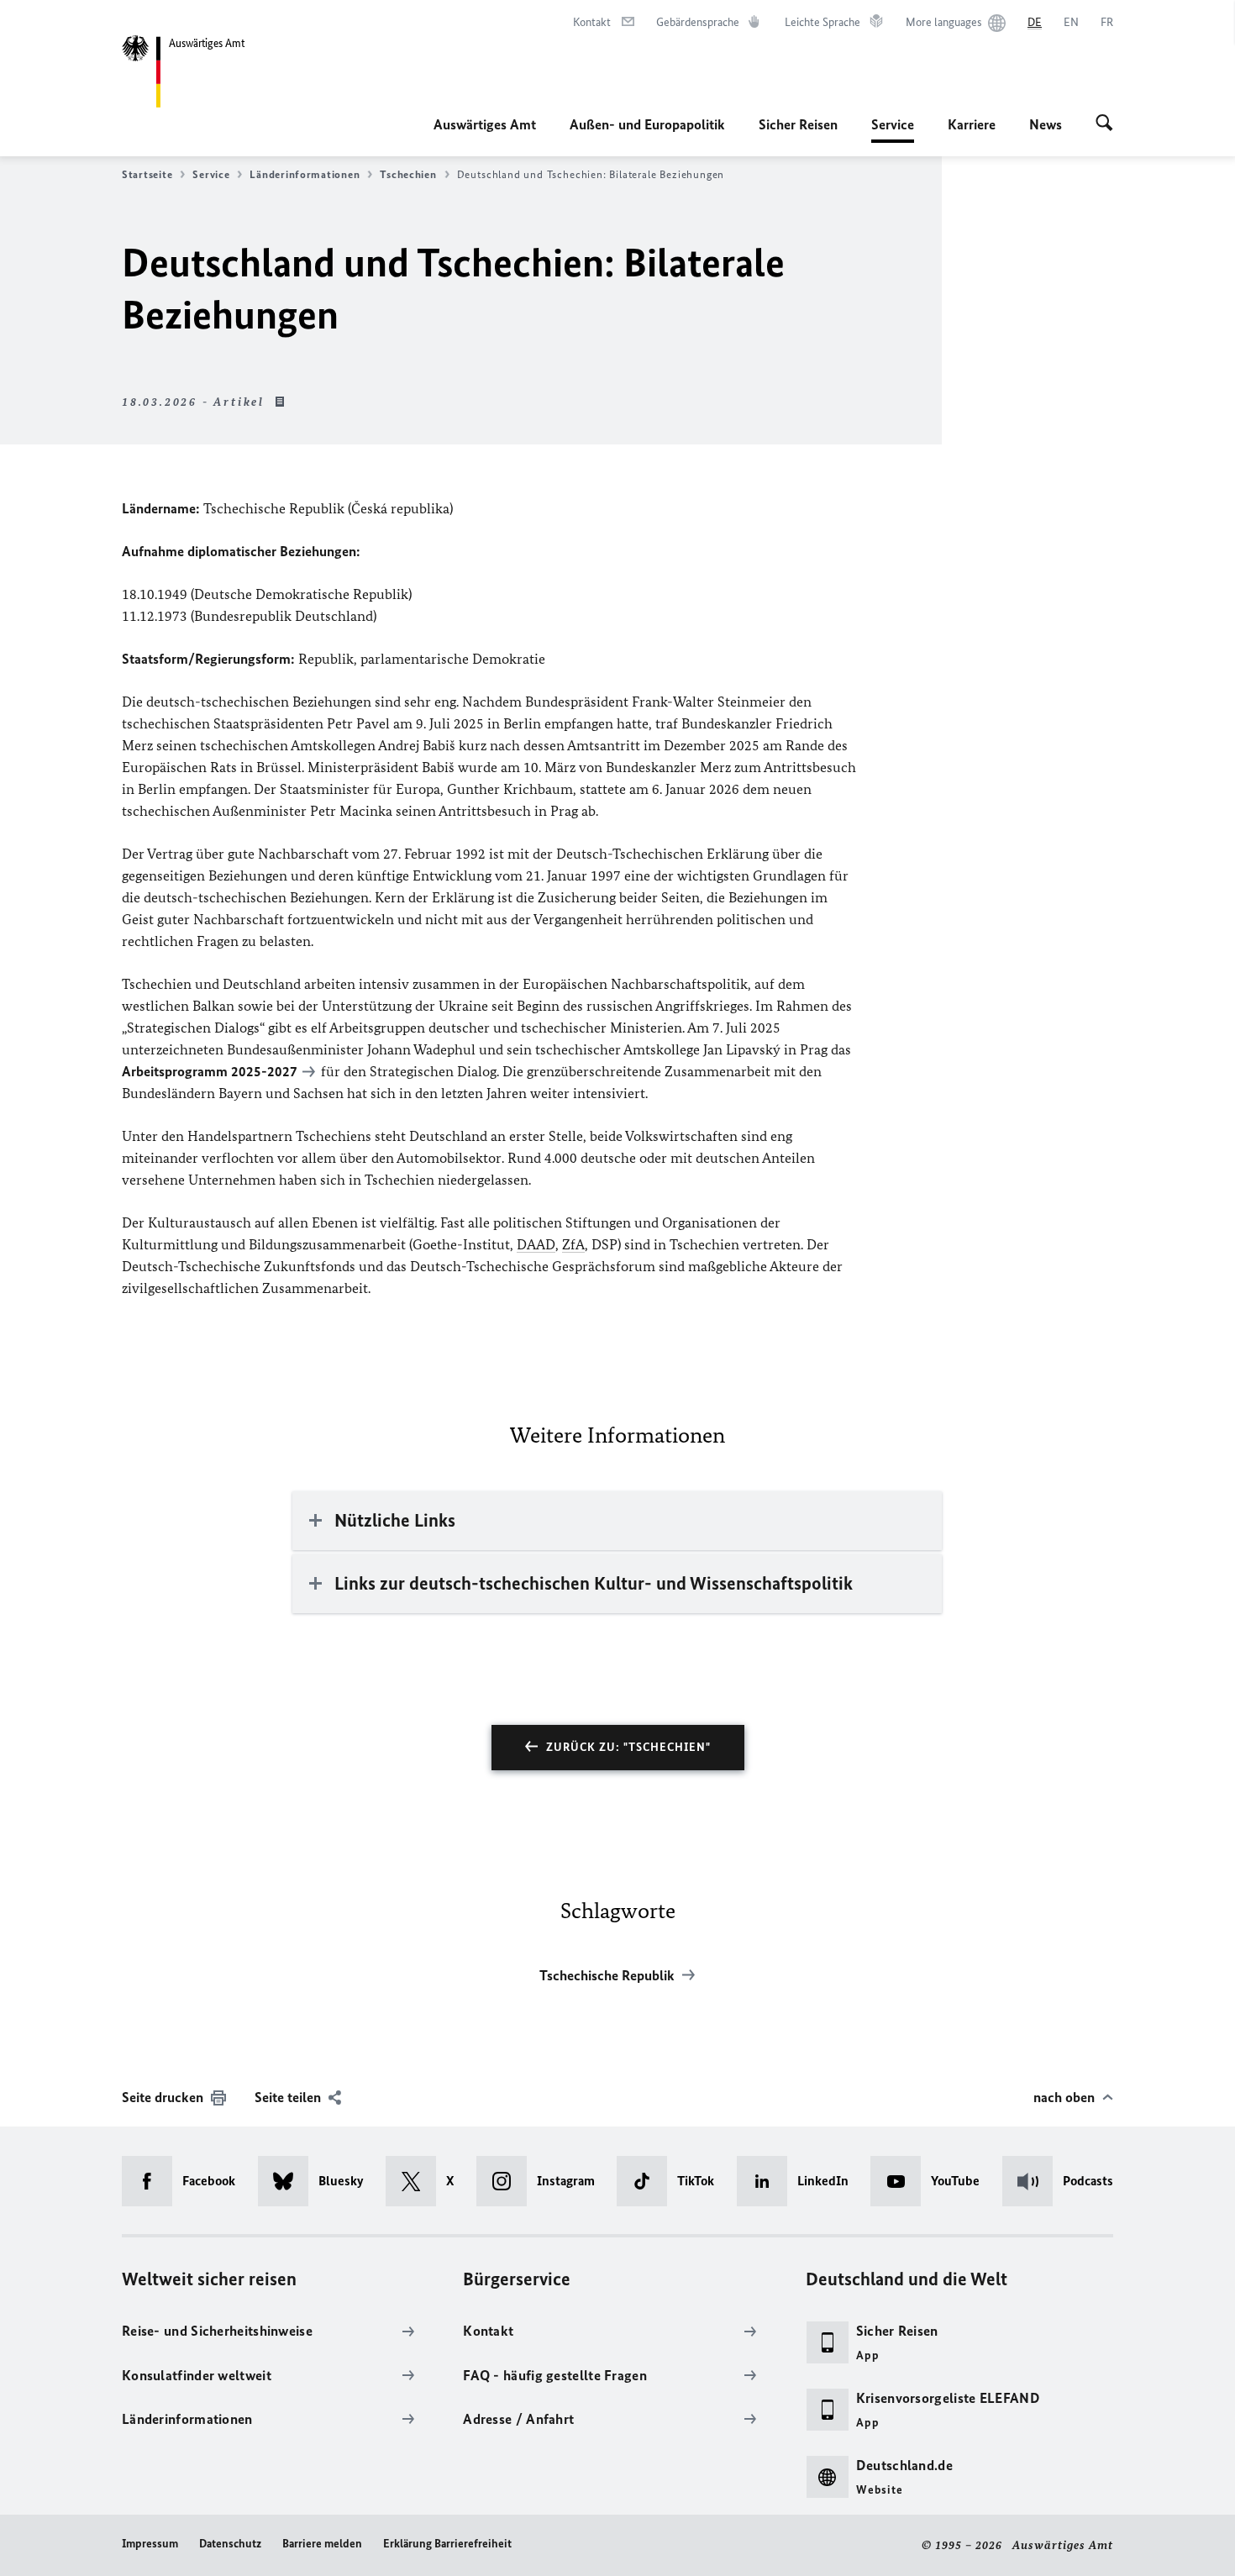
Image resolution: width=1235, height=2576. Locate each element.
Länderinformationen (305, 174)
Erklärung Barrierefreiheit (447, 2544)
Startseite (147, 174)
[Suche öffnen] (1104, 124)
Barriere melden (322, 2544)
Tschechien (408, 174)
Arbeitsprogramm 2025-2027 (210, 1071)
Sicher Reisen (798, 124)
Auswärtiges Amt (485, 124)
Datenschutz (230, 2544)
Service (893, 129)
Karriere (972, 124)
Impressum (150, 2544)
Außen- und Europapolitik (647, 124)
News (1046, 124)
